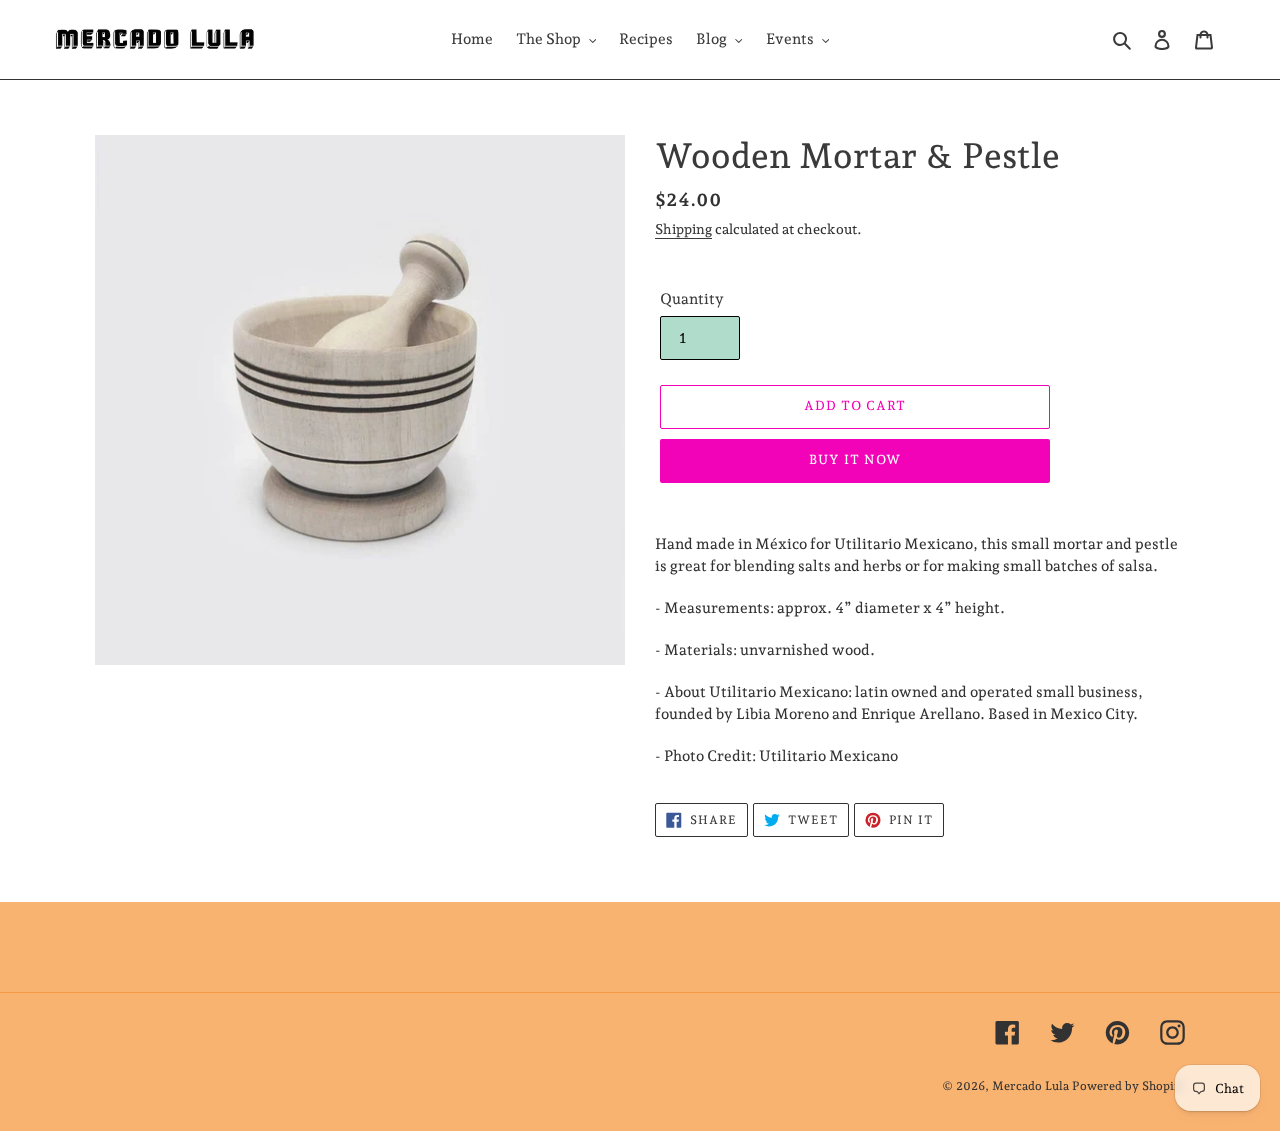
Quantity (692, 299)
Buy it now (855, 459)
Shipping (683, 229)
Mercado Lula (1030, 1086)
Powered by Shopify (1128, 1086)
